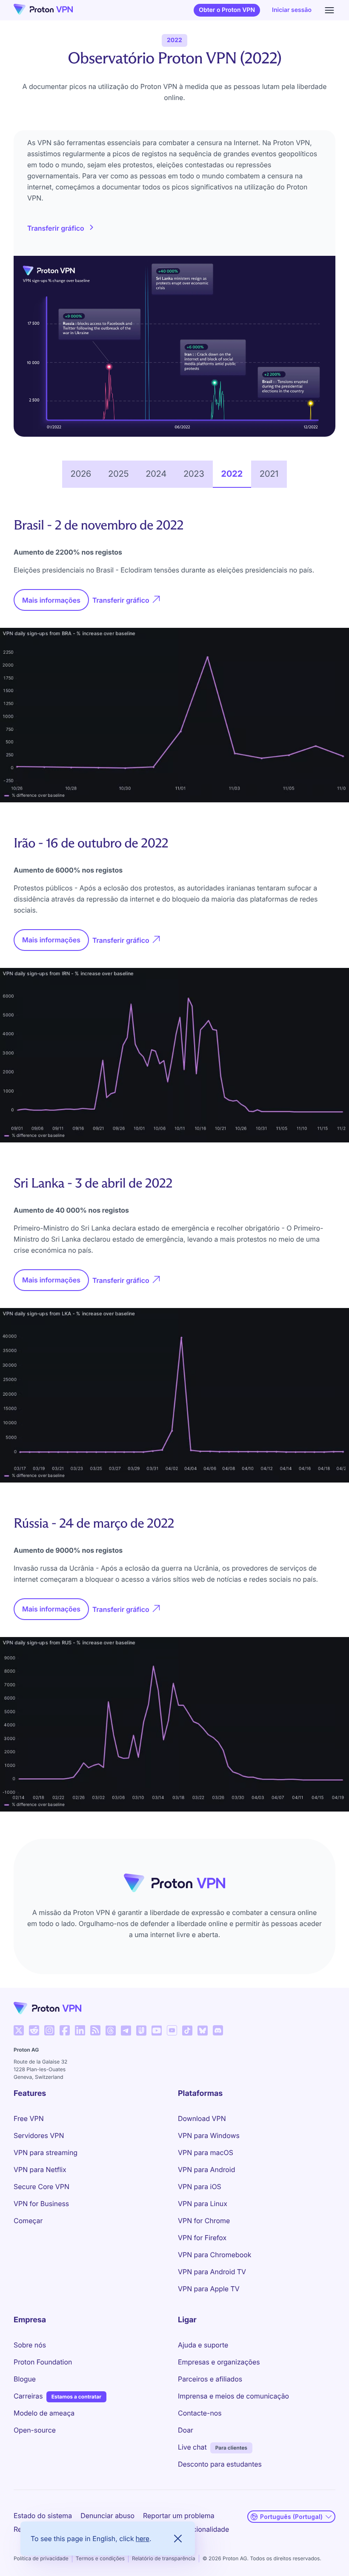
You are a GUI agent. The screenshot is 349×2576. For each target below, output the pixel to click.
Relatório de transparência (164, 2558)
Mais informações (56, 603)
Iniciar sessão (292, 10)
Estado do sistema (43, 2516)
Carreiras (28, 2396)
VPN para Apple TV (209, 2289)
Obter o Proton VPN (227, 10)
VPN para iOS (200, 2187)
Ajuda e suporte (203, 2345)
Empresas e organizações (219, 2362)
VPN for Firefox (202, 2238)
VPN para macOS (206, 2152)
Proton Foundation (43, 2362)
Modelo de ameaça (44, 2413)
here (143, 2539)
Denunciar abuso (107, 2516)
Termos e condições (100, 2558)
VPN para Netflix (40, 2170)
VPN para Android (206, 2170)
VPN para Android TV (212, 2272)
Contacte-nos (200, 2413)
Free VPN (29, 2118)
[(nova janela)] (19, 2030)
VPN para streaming (46, 2152)
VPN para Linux (203, 2204)
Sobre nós (30, 2345)
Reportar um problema (179, 2516)
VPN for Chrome (204, 2221)
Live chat (192, 2447)
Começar (28, 2221)
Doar (186, 2430)
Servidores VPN (39, 2135)
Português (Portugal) (291, 2517)
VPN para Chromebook (215, 2255)
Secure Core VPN (41, 2187)
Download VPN (202, 2118)
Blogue (25, 2379)
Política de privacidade (41, 2558)
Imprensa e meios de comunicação (233, 2396)
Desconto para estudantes (220, 2464)
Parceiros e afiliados (210, 2379)
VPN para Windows (209, 2135)
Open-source (35, 2430)
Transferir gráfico (56, 228)
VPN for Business (41, 2204)
